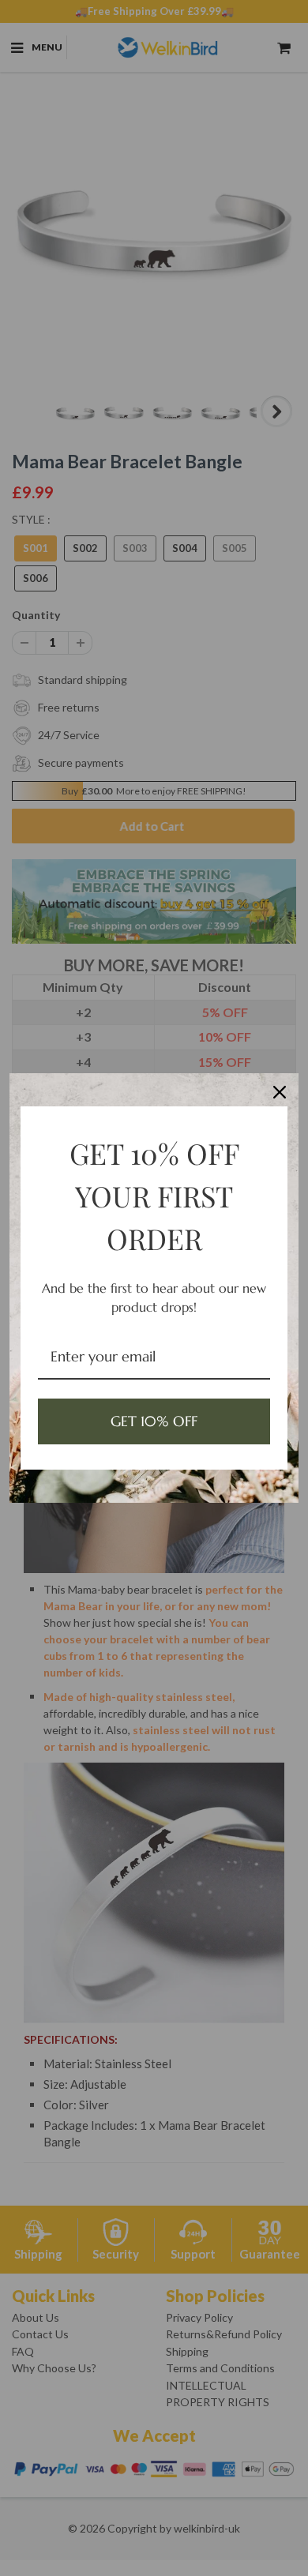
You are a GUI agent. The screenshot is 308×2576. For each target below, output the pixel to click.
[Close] (280, 1092)
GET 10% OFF (154, 1421)
